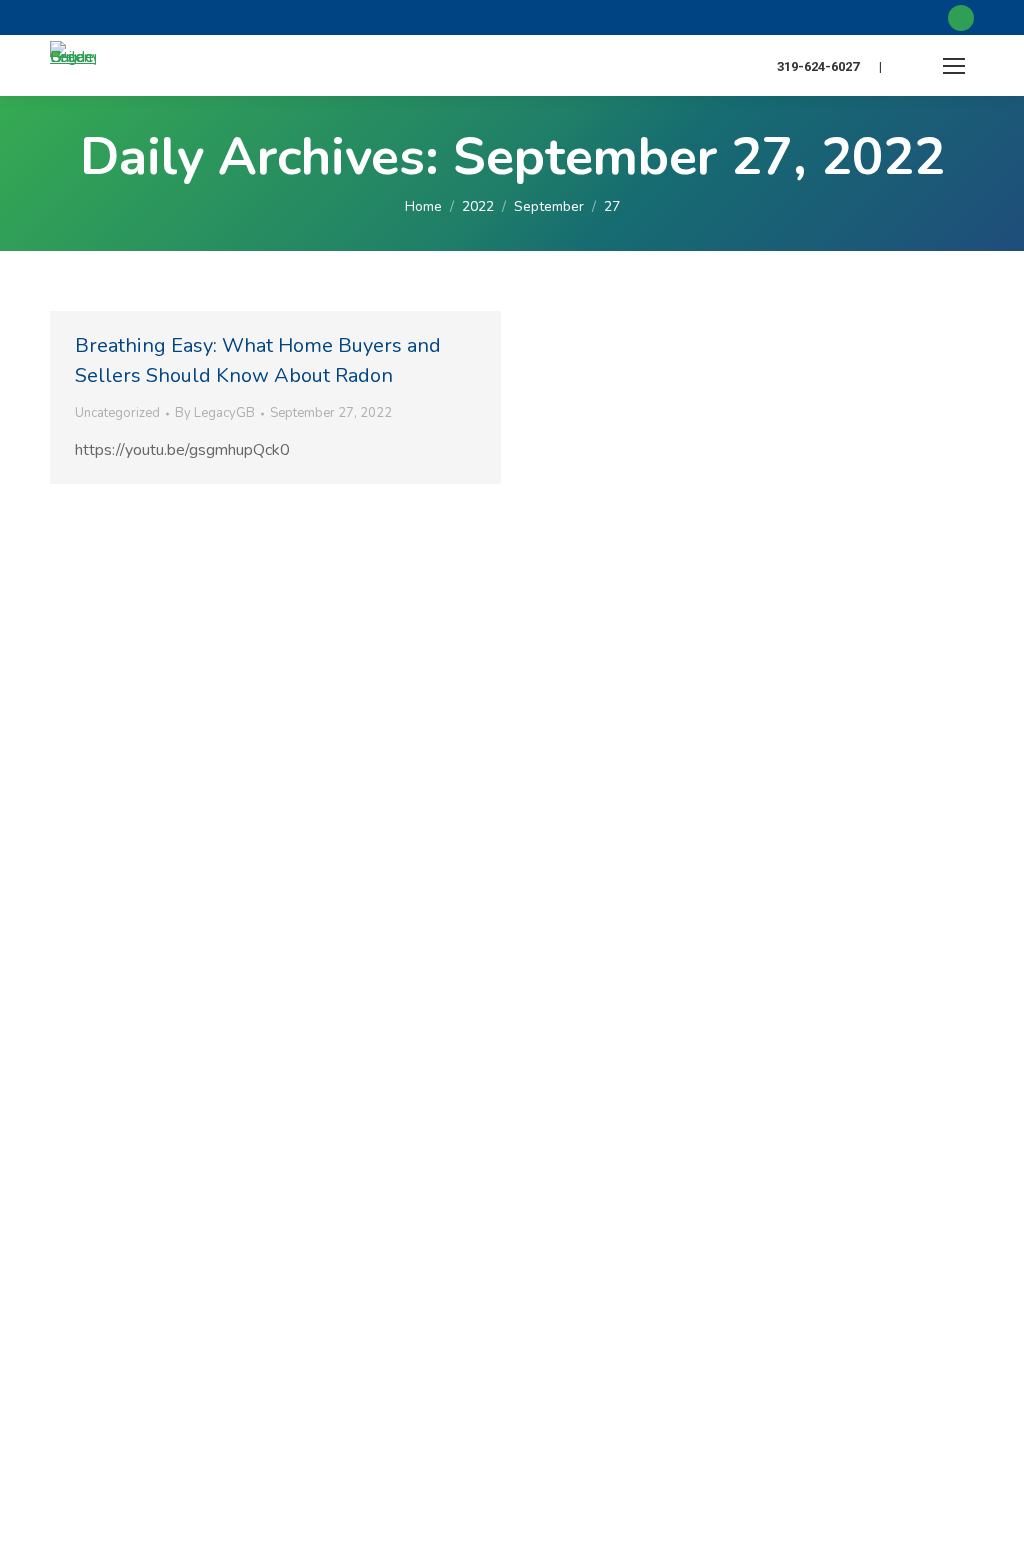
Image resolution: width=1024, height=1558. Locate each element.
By (215, 413)
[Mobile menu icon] (954, 66)
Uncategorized (117, 413)
